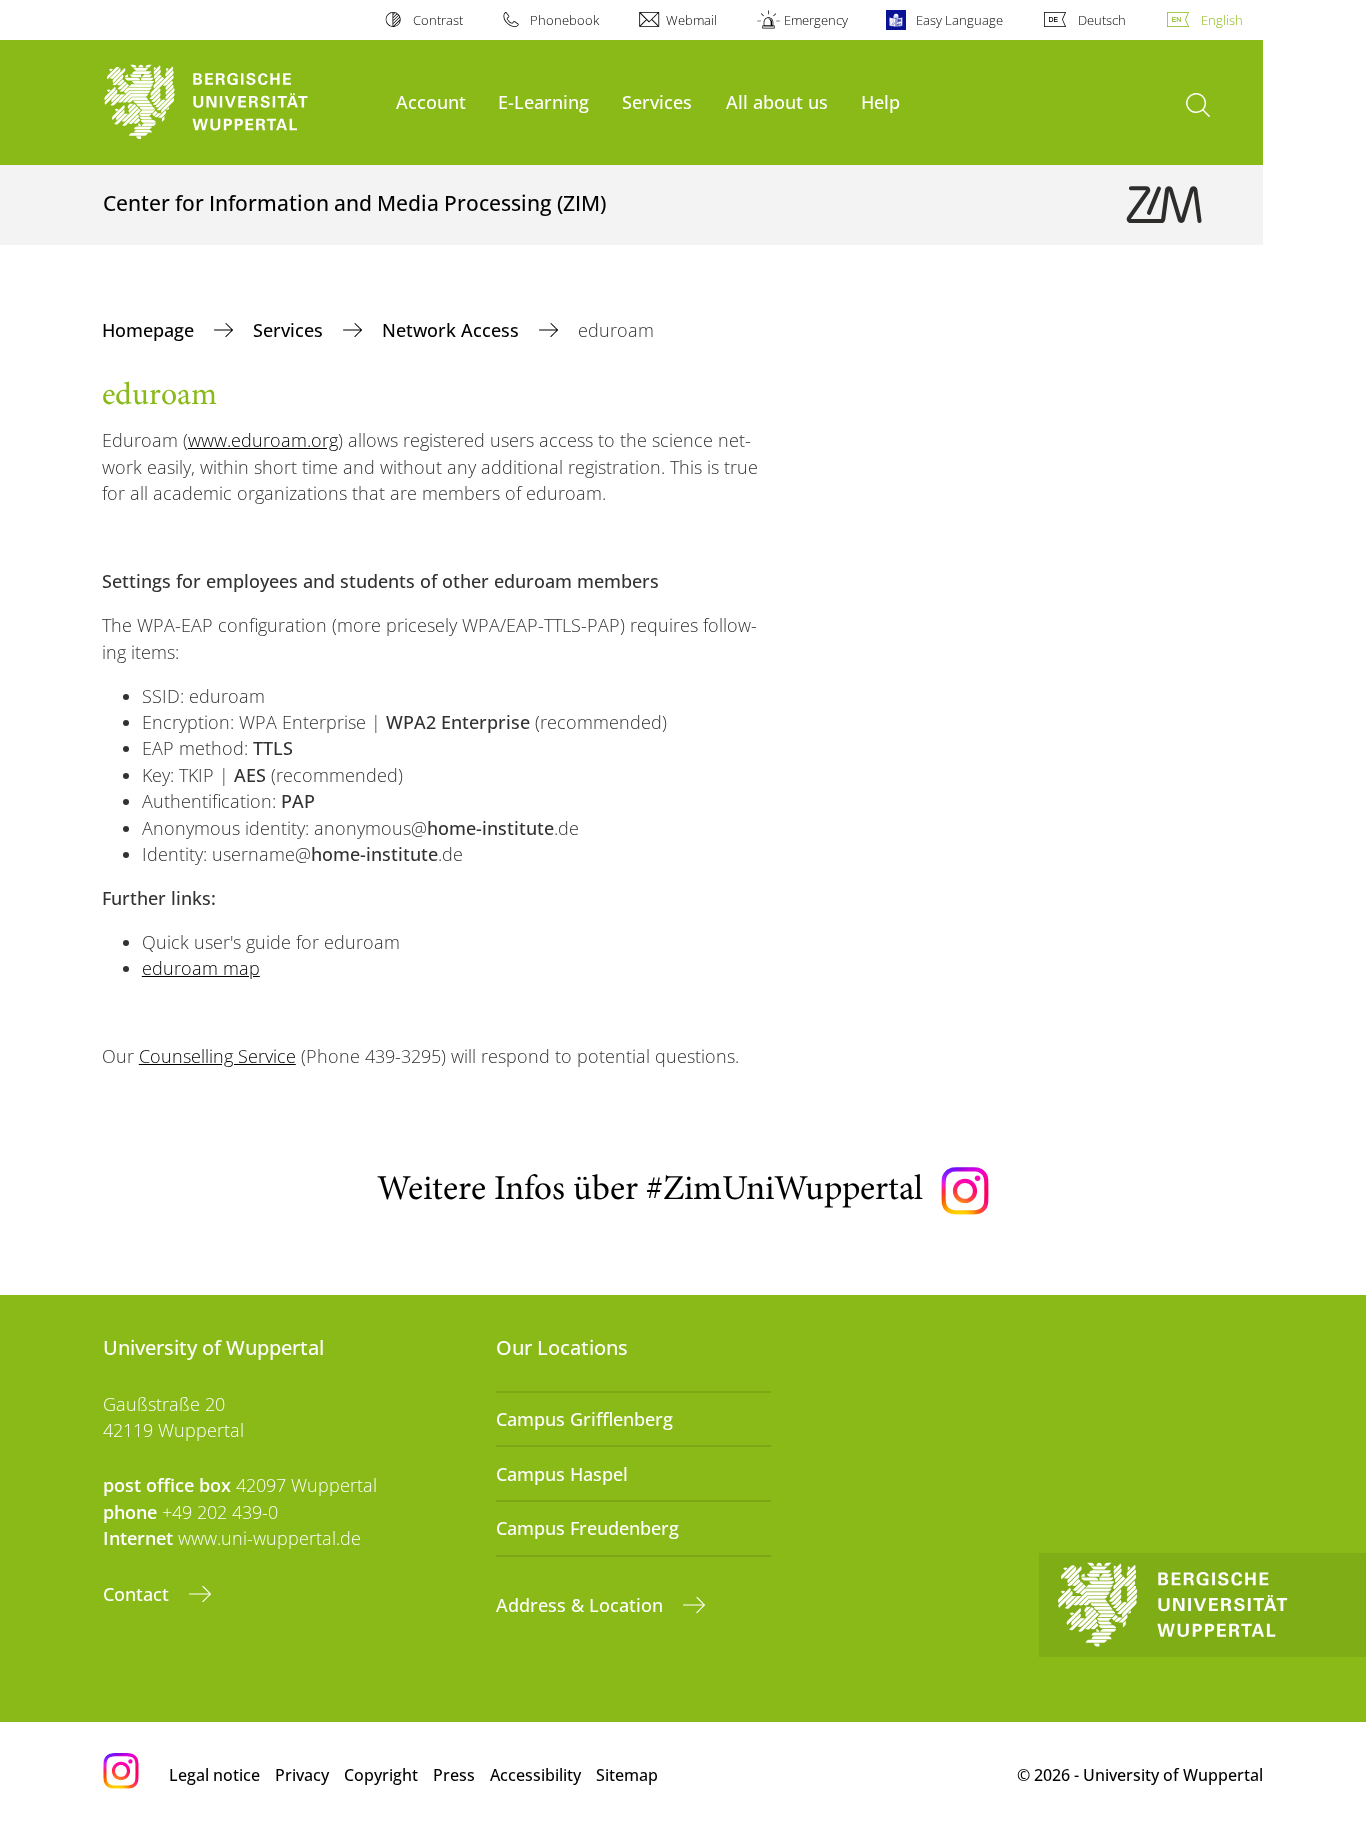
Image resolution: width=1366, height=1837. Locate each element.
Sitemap (627, 1775)
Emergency (816, 20)
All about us (777, 101)
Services (657, 101)
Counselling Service (217, 1056)
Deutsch (1102, 20)
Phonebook (564, 20)
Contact (138, 1594)
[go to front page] (239, 102)
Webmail (691, 20)
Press (454, 1775)
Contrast (437, 20)
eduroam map (201, 968)
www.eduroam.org (263, 440)
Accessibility (535, 1775)
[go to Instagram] (965, 1191)
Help (880, 101)
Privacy (302, 1775)
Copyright (381, 1775)
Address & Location (582, 1605)
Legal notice (214, 1775)
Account (431, 101)
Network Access (453, 330)
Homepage (150, 330)
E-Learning (543, 101)
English (1222, 20)
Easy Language (959, 20)
